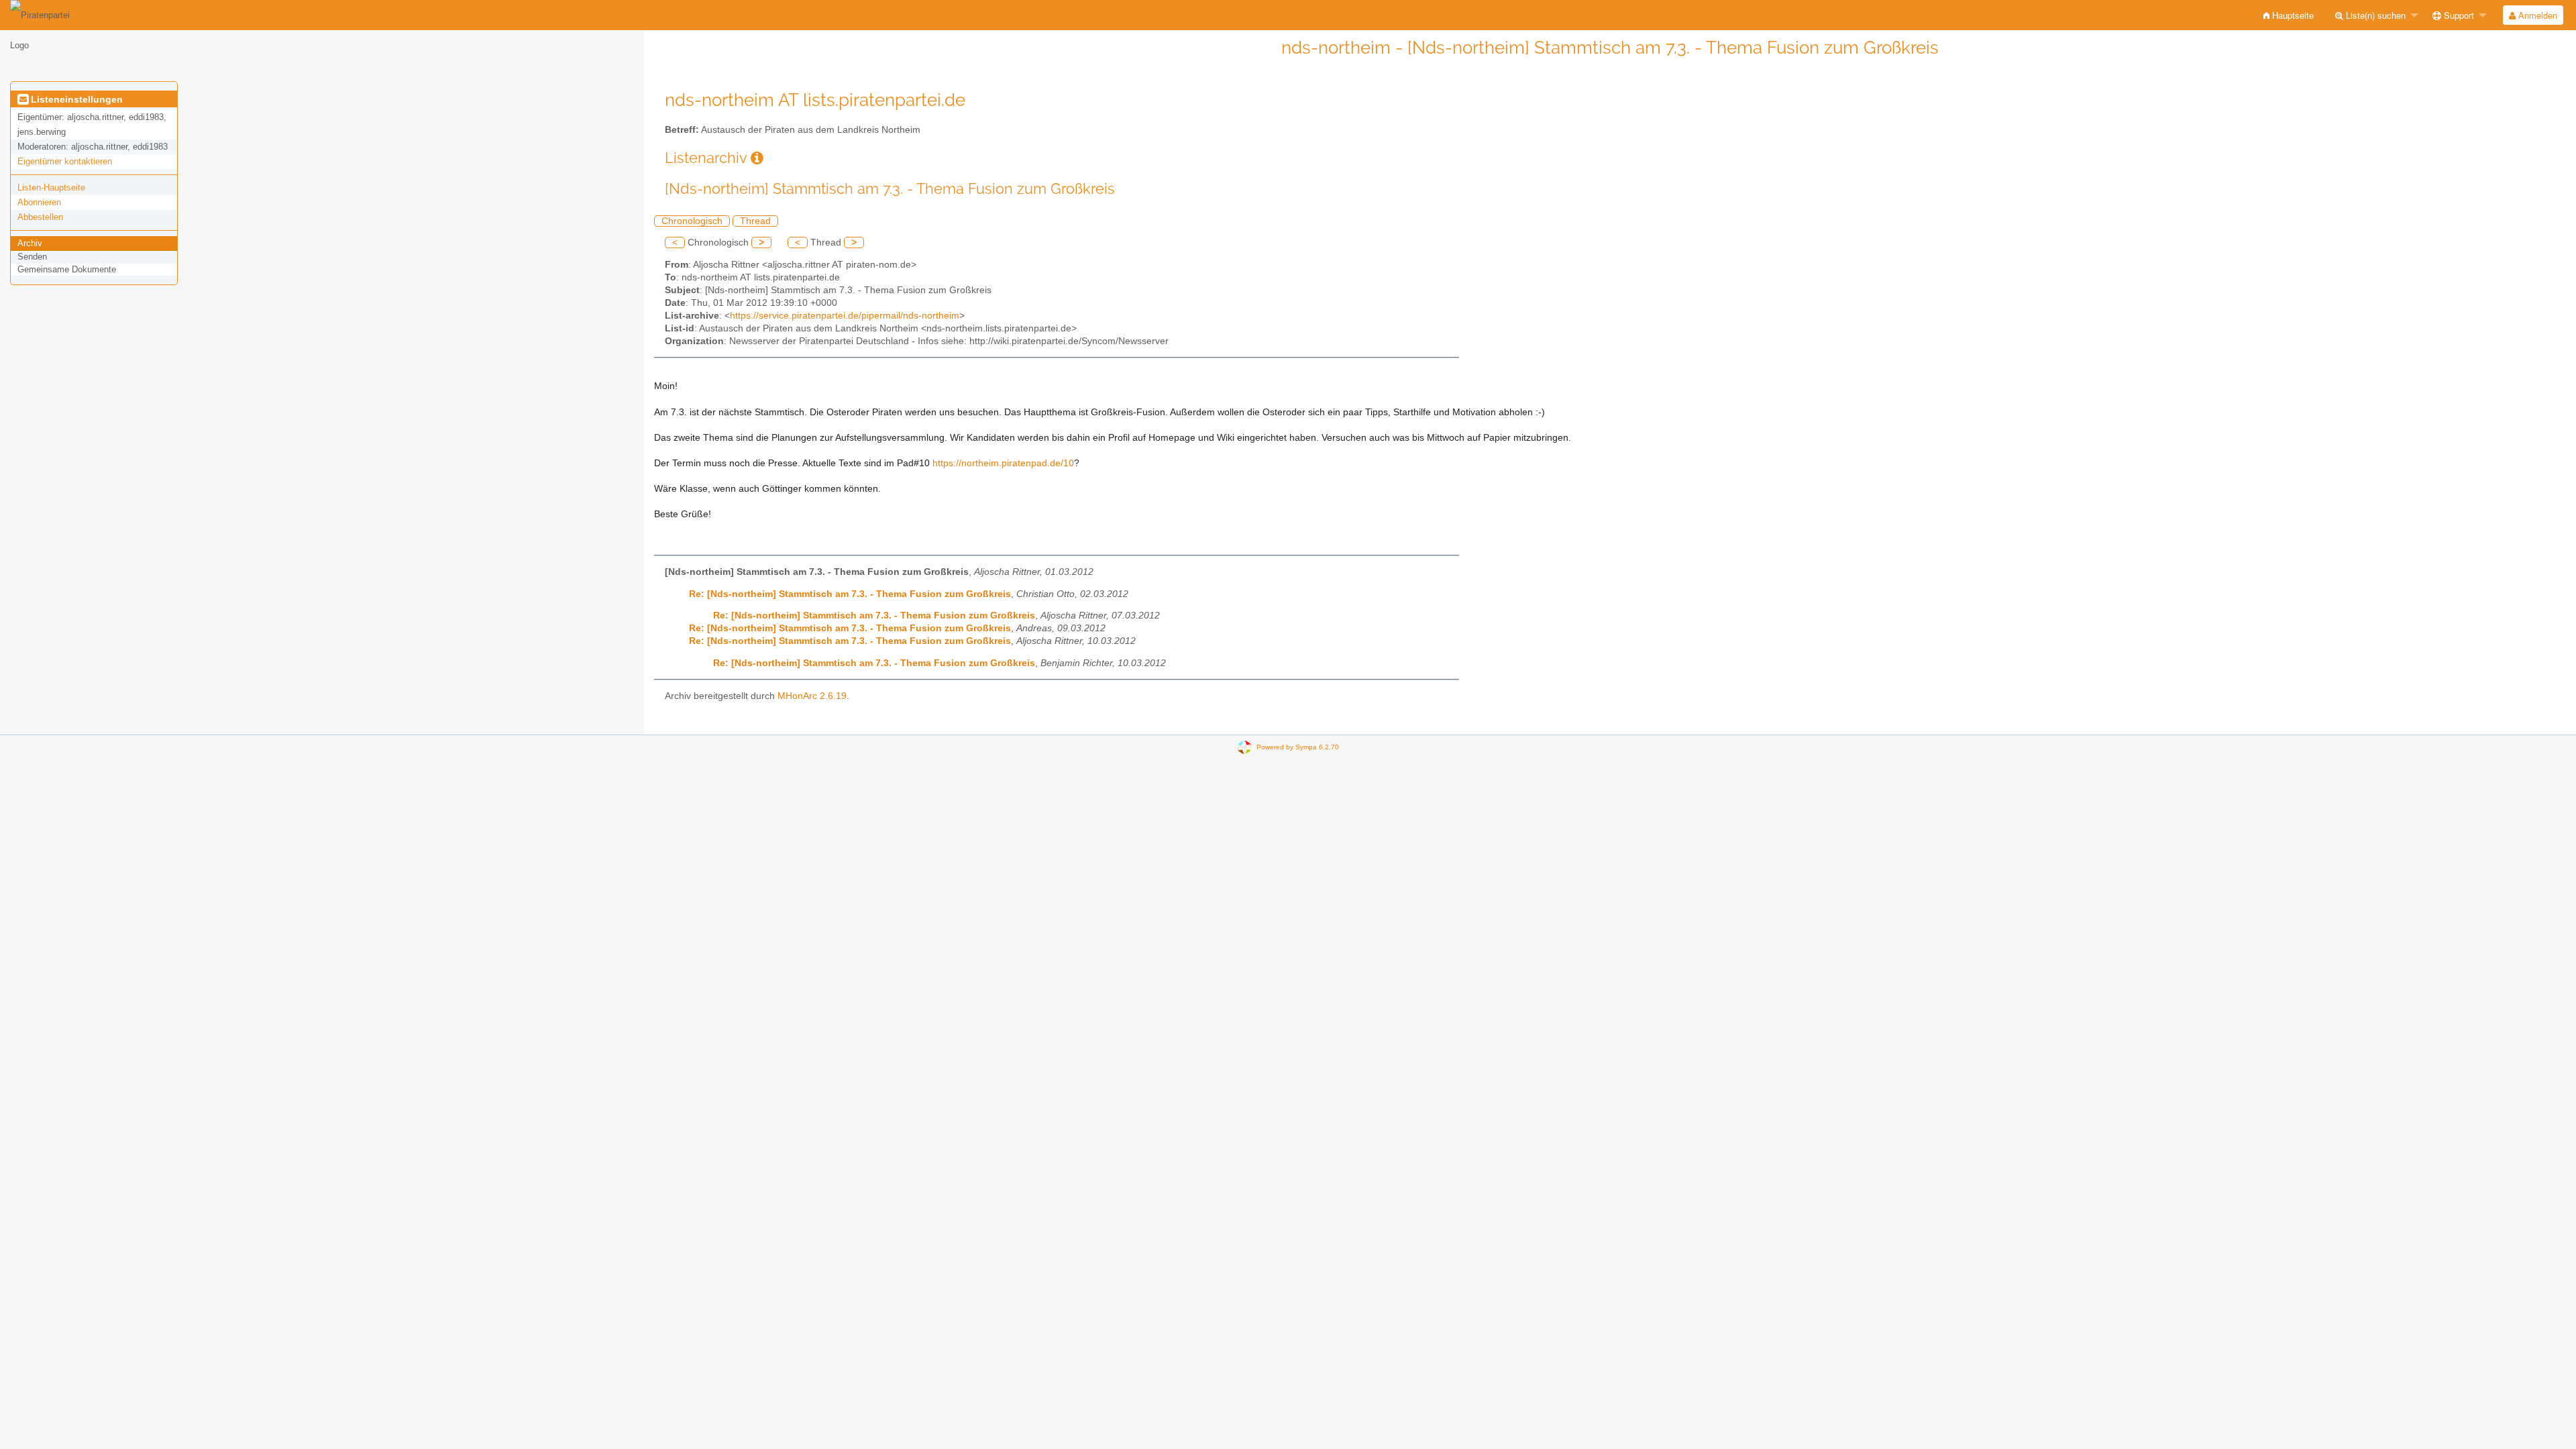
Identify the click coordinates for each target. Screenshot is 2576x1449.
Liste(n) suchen (2374, 15)
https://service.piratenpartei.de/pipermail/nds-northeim (845, 316)
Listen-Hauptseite (51, 187)
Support (2458, 15)
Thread (755, 221)
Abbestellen (40, 217)
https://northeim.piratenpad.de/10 (1003, 463)
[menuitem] (2289, 15)
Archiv (30, 243)
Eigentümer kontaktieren (65, 161)
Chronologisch (692, 221)
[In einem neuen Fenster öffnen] (757, 158)
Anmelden (2536, 15)
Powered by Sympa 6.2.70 (1298, 746)
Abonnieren (39, 202)
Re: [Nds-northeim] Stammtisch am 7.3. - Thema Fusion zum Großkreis (850, 594)
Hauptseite (2292, 15)
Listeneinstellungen (75, 99)
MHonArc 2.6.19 (812, 696)
